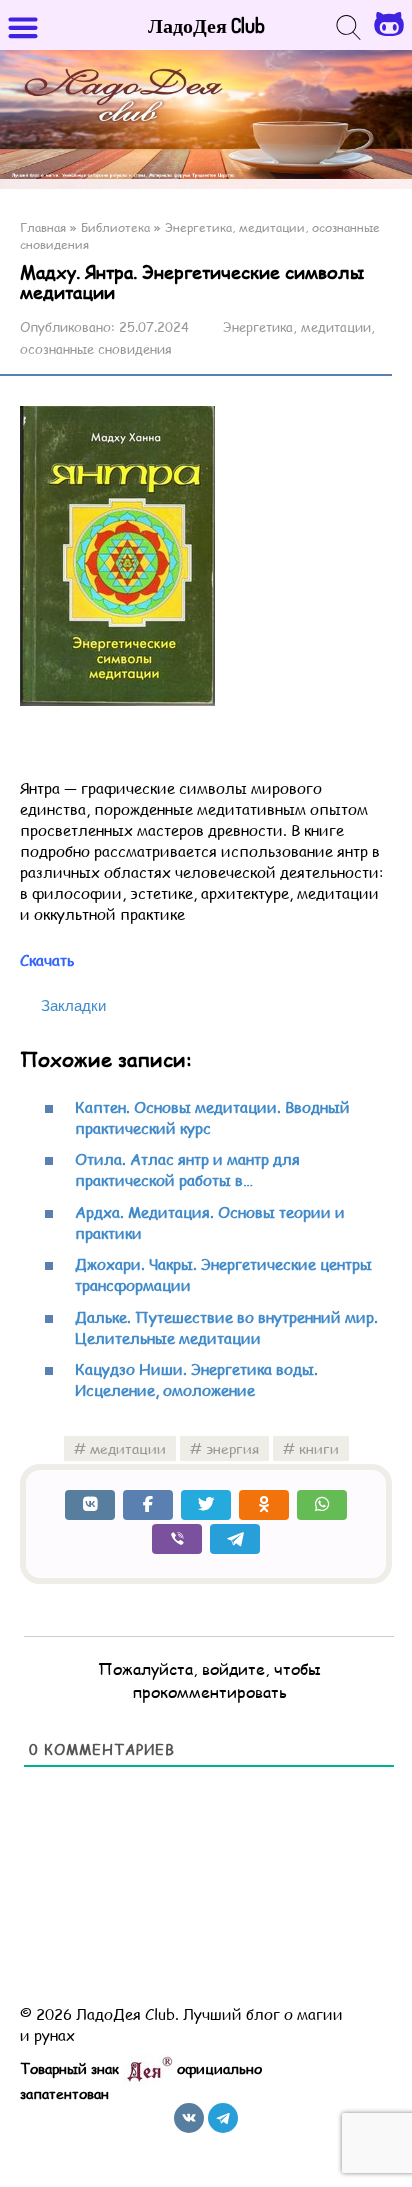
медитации (128, 1448)
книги (319, 1448)
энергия (232, 1448)
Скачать (47, 959)
